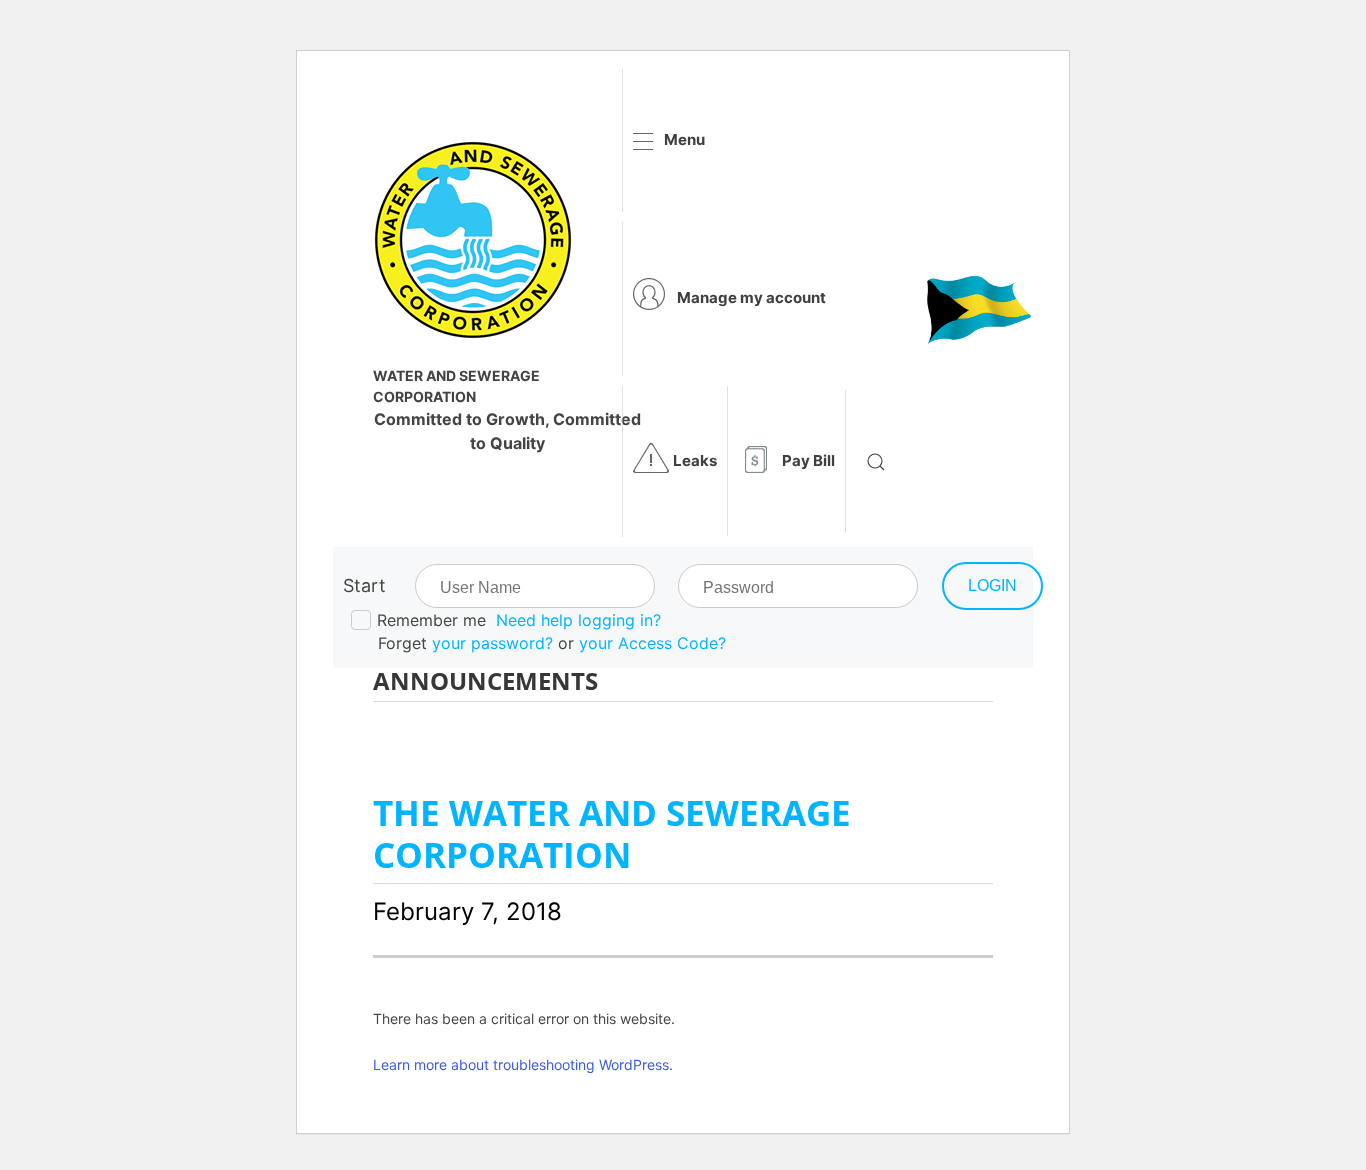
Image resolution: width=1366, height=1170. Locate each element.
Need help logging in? (578, 620)
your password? (492, 643)
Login (992, 585)
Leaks (695, 460)
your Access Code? (652, 643)
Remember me (431, 620)
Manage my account (751, 297)
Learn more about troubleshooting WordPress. (523, 1064)
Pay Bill (808, 460)
